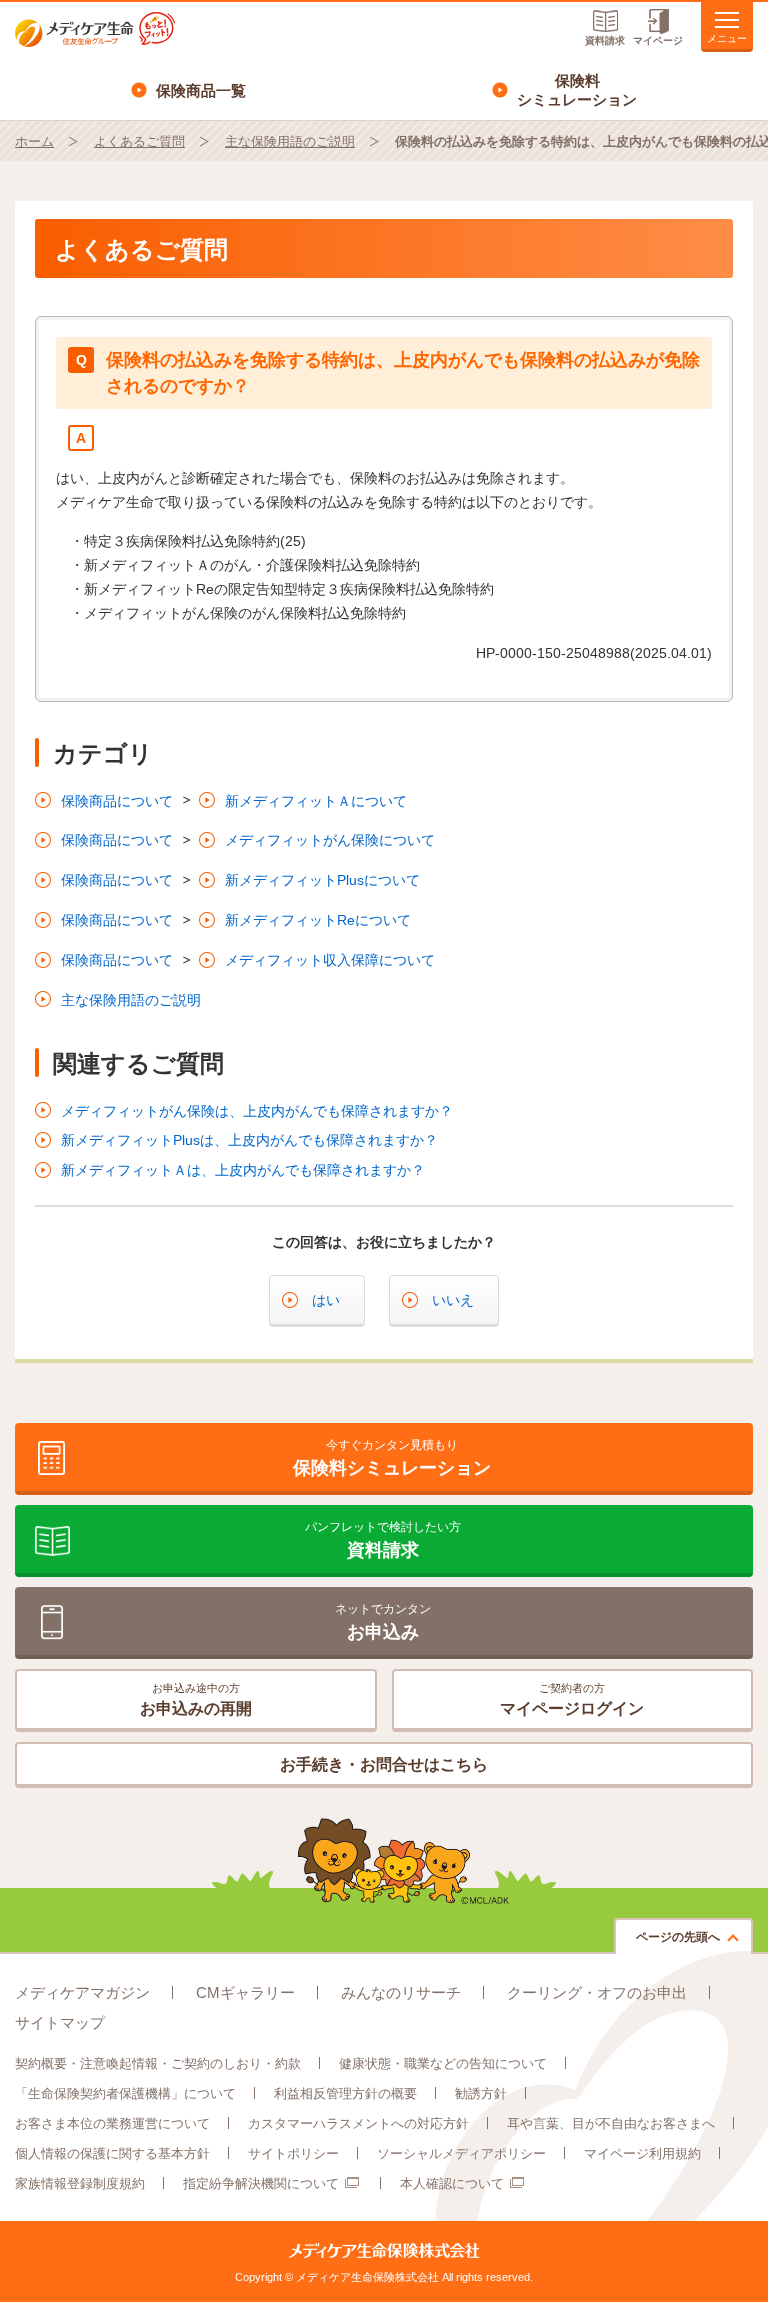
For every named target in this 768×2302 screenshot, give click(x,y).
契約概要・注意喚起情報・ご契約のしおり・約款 (158, 2063)
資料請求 (605, 40)
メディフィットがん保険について (330, 840)
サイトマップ (60, 2022)
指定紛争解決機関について (261, 2183)
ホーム (34, 141)
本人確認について (452, 2183)
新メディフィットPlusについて (322, 880)
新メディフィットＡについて (316, 801)
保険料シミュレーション (577, 90)
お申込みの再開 (196, 1699)
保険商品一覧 (201, 90)
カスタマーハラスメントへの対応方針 (358, 2123)
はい (326, 1300)
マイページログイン (572, 1699)
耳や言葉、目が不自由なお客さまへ (611, 2123)
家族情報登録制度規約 (80, 2183)
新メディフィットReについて (318, 920)
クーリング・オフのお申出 (597, 1992)
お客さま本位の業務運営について (112, 2123)
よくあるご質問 (139, 141)
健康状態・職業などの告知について (443, 2063)
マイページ (658, 40)
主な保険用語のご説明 (290, 141)
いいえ (453, 1300)
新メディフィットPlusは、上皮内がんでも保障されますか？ (249, 1140)
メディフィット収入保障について (330, 960)
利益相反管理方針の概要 (345, 2093)
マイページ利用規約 (642, 2153)
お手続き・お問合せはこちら (384, 1764)
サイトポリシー (293, 2153)
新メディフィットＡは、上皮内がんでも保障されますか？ (243, 1170)
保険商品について (117, 801)
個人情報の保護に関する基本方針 (112, 2153)
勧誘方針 (481, 2093)
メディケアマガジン (82, 1992)
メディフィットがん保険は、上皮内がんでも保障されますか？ (257, 1111)
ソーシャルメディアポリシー (461, 2153)
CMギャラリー (245, 1992)
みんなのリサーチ (401, 1992)
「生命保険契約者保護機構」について (125, 2093)
